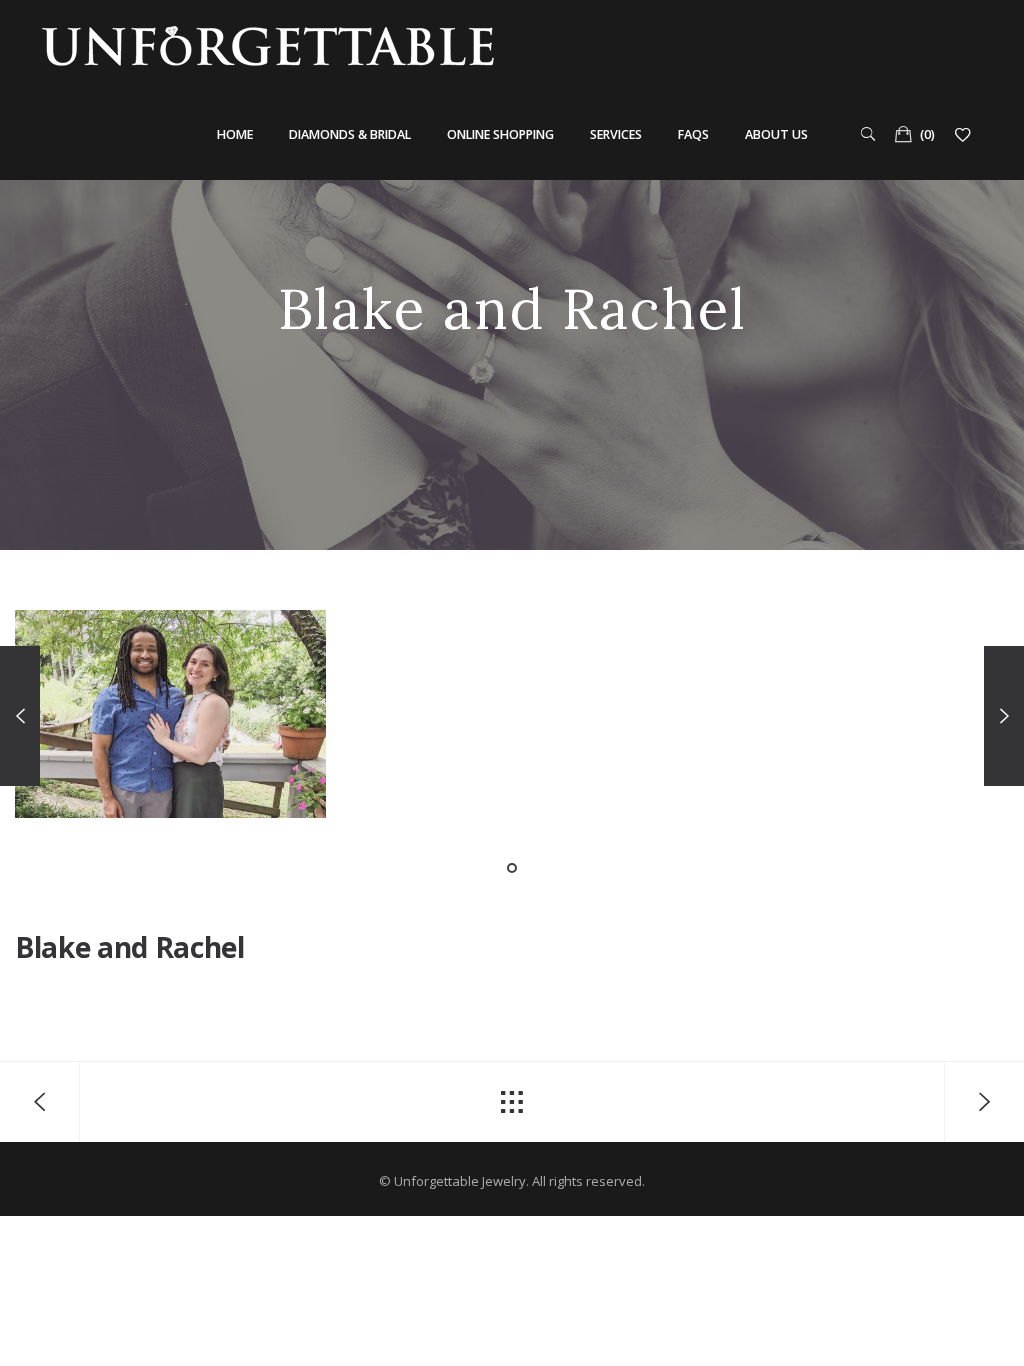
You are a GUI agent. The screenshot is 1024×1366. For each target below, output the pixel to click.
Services (616, 134)
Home (235, 134)
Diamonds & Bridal (350, 134)
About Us (776, 134)
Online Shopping (500, 134)
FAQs (693, 134)
